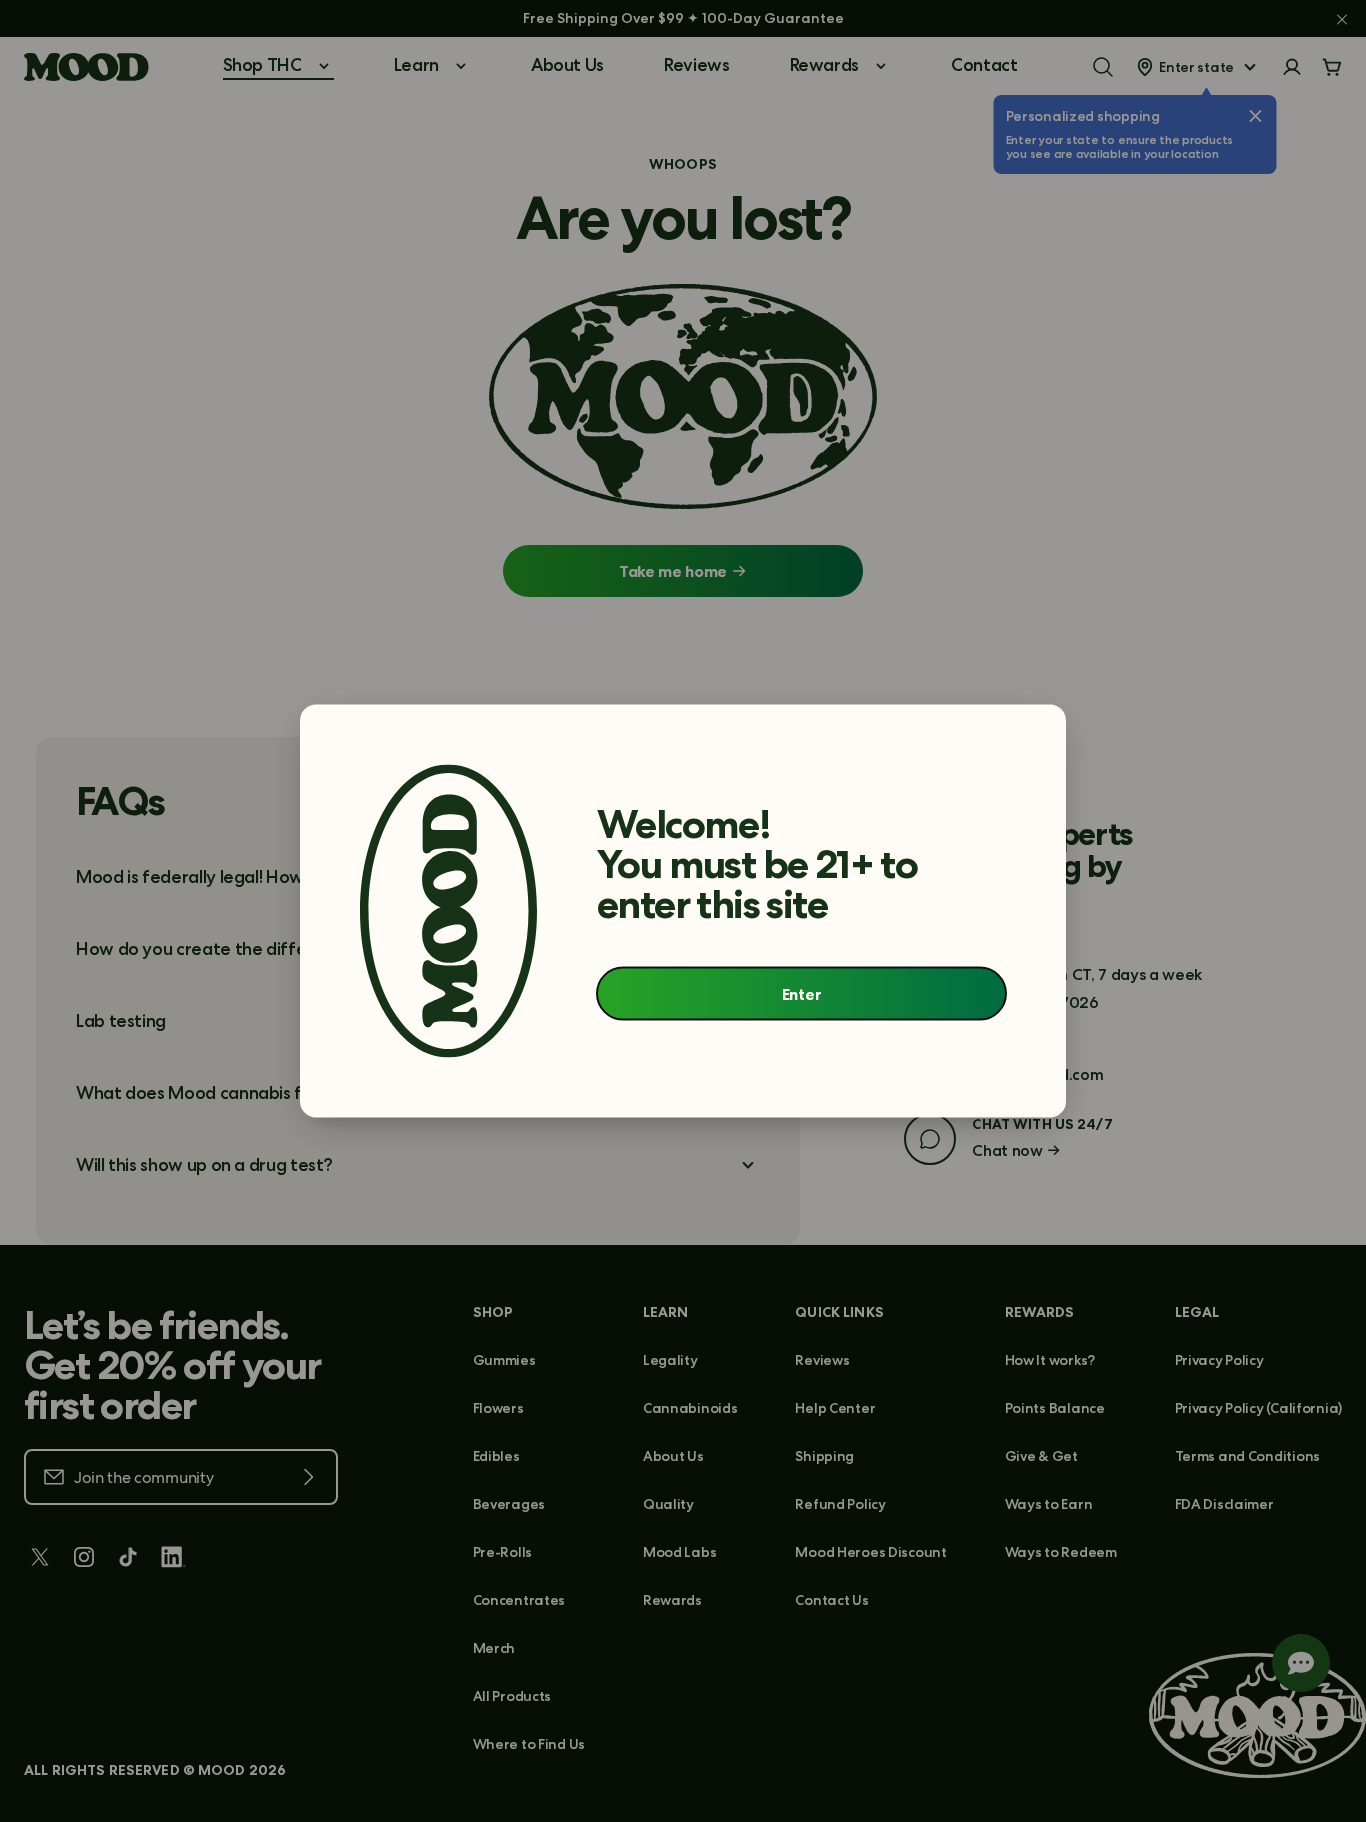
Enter (801, 993)
